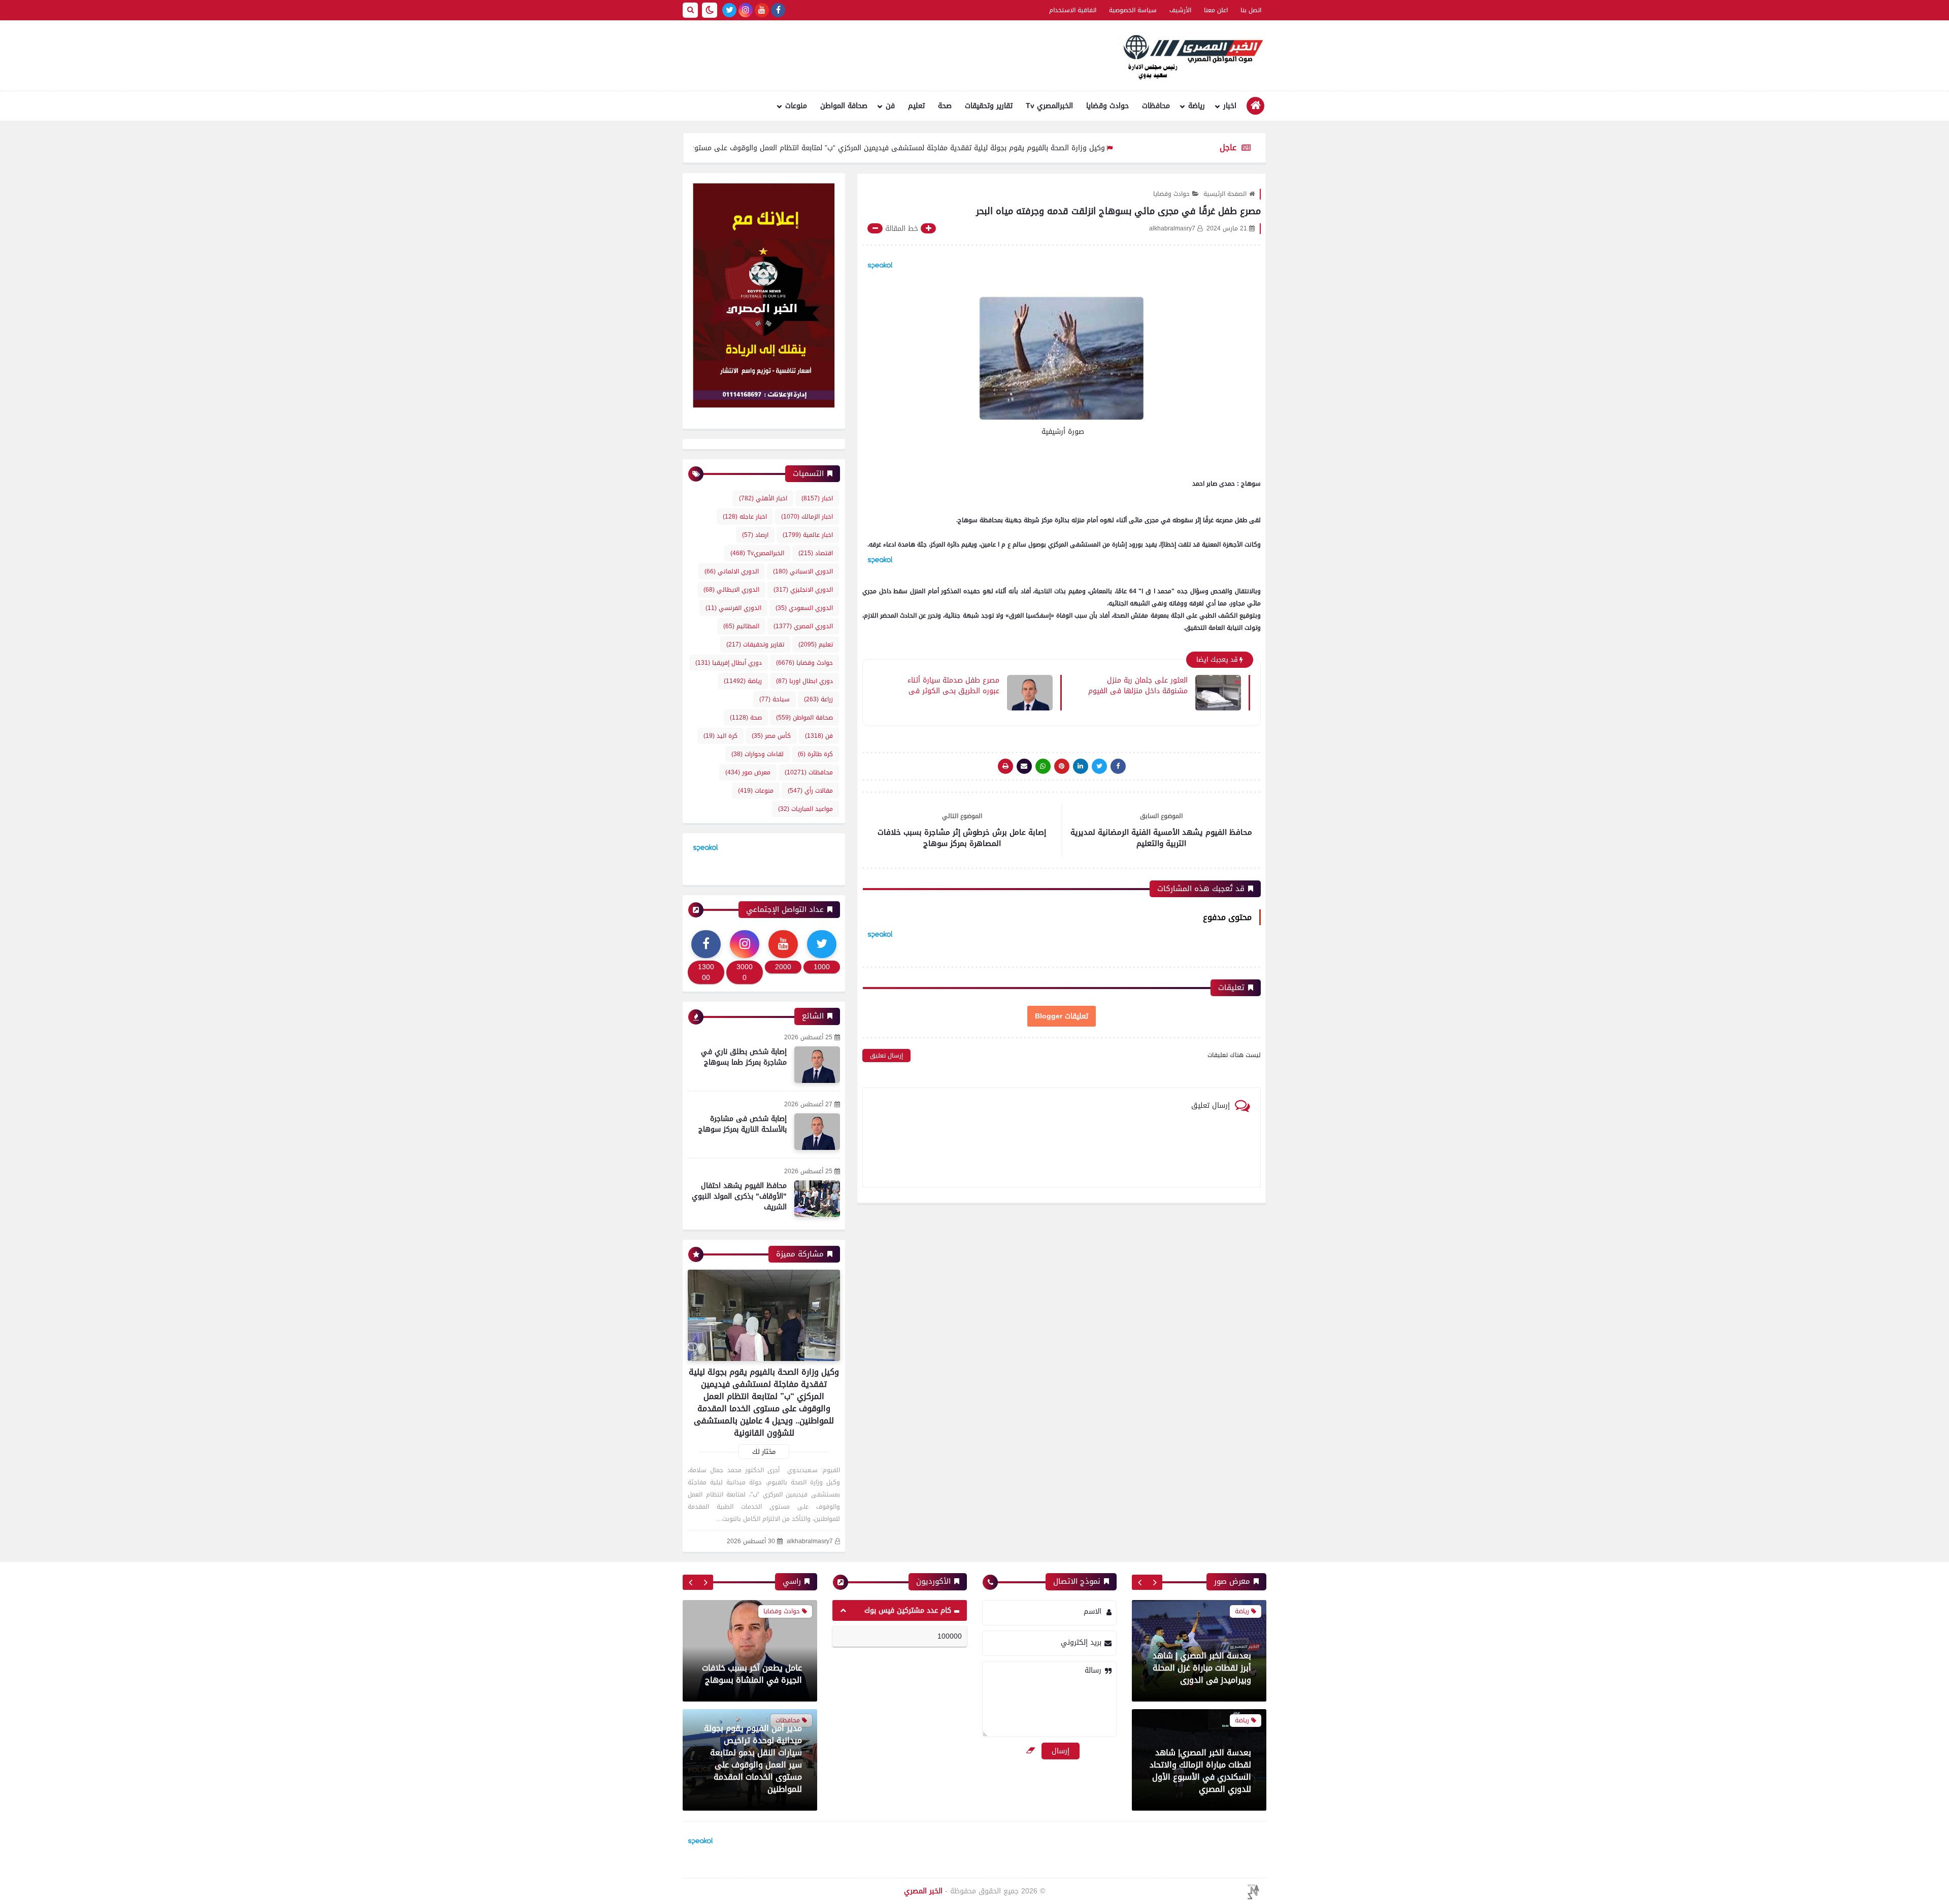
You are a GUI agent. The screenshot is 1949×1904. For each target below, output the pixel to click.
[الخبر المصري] (1190, 56)
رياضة (1197, 106)
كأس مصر (771, 736)
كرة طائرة (815, 754)
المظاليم (741, 626)
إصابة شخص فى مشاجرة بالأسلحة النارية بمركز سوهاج (743, 1124)
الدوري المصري (803, 626)
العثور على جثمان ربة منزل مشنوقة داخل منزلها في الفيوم (1138, 685)
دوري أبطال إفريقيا (729, 663)
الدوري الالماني (732, 571)
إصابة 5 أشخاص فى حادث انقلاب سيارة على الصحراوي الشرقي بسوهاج (753, 1722)
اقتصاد (816, 553)
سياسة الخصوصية (1133, 10)
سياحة (775, 699)
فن (890, 106)
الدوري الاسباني (803, 571)
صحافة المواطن (844, 106)
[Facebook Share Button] (1118, 766)
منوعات (796, 106)
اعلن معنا (1216, 10)
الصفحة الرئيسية (1225, 194)
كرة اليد (720, 736)
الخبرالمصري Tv (1049, 106)
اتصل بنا (1251, 10)
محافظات (1156, 106)
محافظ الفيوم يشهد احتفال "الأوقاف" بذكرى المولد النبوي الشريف (739, 1196)
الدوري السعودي (804, 608)
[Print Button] (1005, 766)
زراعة (818, 699)
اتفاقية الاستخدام (1073, 10)
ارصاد (755, 535)
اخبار (1230, 106)
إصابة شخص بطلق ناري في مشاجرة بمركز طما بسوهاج (744, 1057)
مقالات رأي (810, 791)
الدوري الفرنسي (733, 608)
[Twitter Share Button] (1099, 766)
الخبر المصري (923, 1891)
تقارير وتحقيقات (989, 106)
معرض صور (748, 772)
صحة (945, 106)
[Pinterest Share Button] (1081, 766)
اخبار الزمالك (807, 517)
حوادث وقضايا (1107, 106)
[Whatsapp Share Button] (1043, 766)
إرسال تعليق (886, 1056)
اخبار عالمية (808, 535)
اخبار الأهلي (763, 498)
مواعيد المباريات (805, 809)
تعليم (916, 106)
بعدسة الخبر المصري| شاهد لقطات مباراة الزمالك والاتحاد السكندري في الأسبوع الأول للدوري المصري (1200, 1662)
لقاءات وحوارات (758, 754)
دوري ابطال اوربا (804, 681)
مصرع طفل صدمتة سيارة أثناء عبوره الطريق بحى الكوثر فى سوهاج (953, 685)
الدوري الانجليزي (803, 590)
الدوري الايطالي (731, 590)
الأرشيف (1180, 10)
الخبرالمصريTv (757, 553)
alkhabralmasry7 (810, 1541)
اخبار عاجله (745, 517)
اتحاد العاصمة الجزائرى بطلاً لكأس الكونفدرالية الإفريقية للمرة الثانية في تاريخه (1201, 1777)
